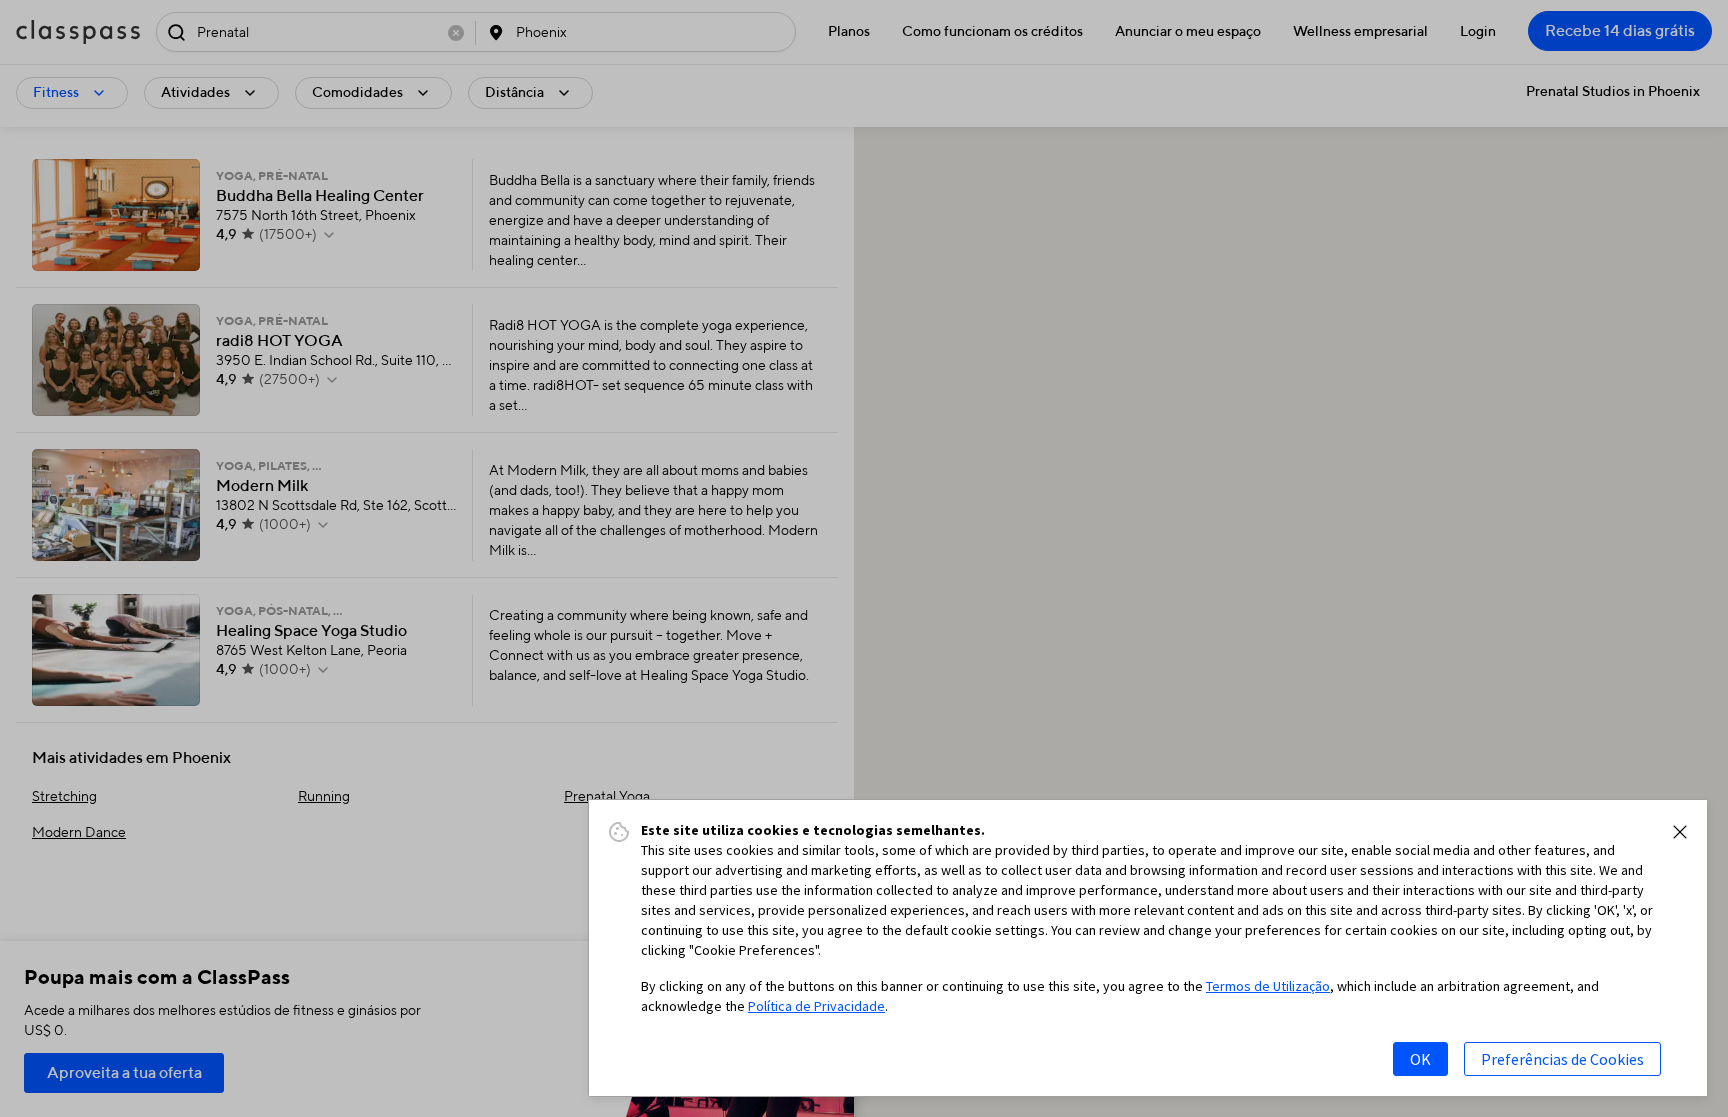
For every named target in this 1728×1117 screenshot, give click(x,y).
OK (1420, 1059)
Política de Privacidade (816, 1006)
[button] (1680, 832)
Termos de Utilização (1268, 986)
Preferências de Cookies (1562, 1059)
